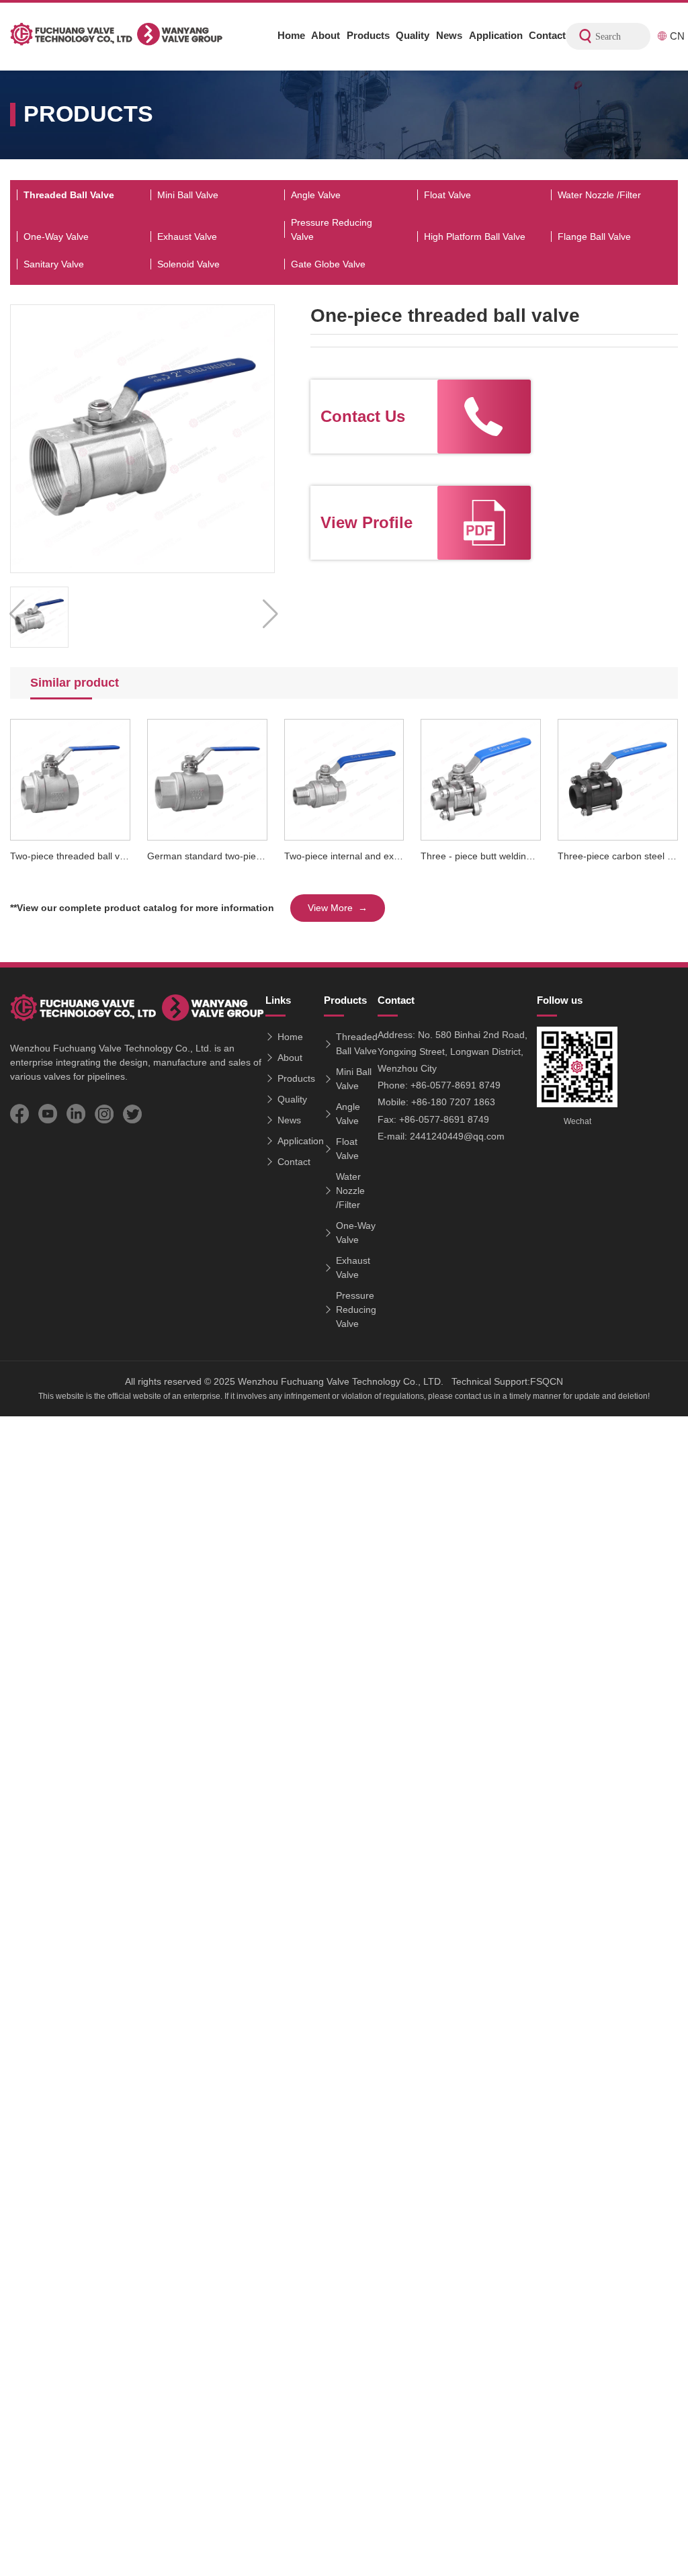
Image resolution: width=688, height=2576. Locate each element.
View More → (338, 908)
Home (291, 35)
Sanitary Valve (54, 264)
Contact (547, 35)
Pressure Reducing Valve (332, 229)
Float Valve (447, 195)
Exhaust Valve (187, 237)
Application (496, 35)
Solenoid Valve (188, 264)
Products (368, 35)
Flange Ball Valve (594, 237)
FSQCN (547, 1381)
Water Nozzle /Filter (599, 195)
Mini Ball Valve (188, 195)
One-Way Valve (56, 237)
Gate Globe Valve (328, 264)
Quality (413, 35)
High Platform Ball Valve (475, 237)
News (449, 35)
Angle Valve (316, 195)
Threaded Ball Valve (69, 195)
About (326, 35)
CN (676, 36)
